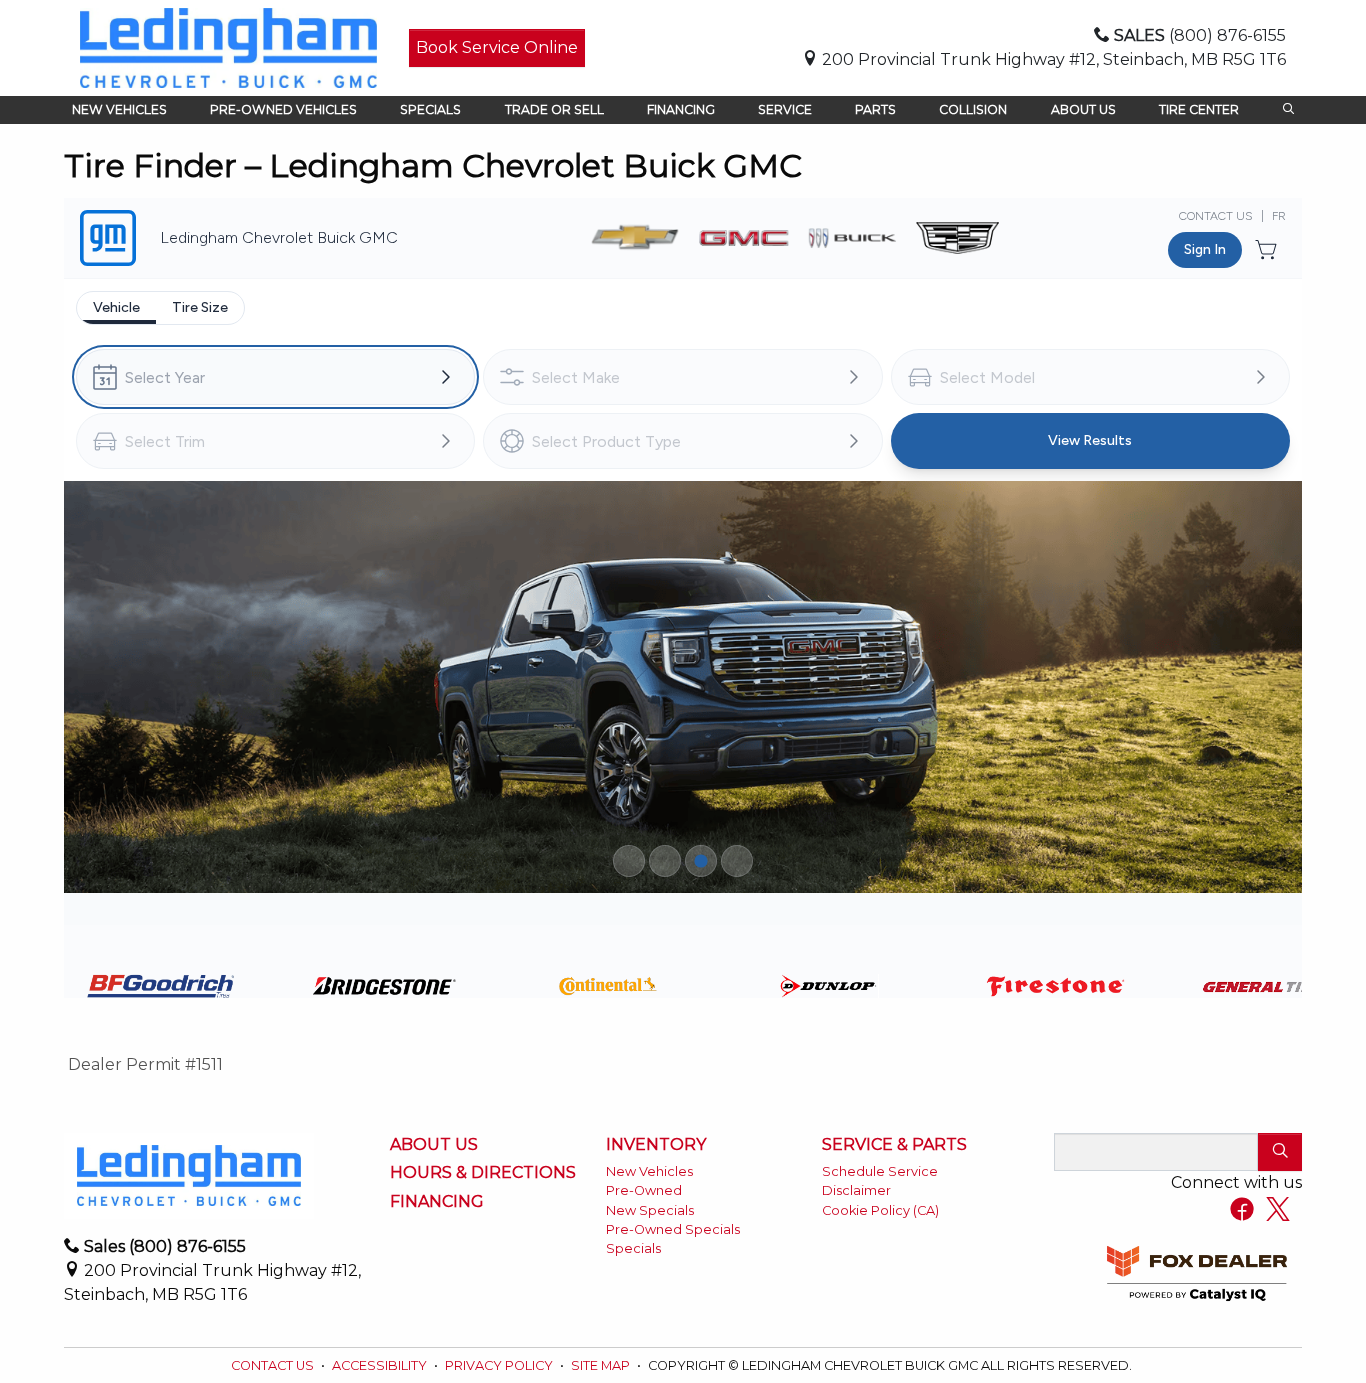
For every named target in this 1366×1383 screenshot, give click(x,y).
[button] (119, 110)
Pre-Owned (644, 1190)
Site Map (602, 1365)
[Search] (1280, 1152)
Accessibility (381, 1365)
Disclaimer (856, 1190)
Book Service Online (497, 47)
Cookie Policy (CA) (880, 1210)
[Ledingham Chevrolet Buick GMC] (228, 46)
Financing (437, 1202)
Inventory (656, 1145)
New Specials (650, 1210)
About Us (434, 1145)
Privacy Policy (500, 1365)
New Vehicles (649, 1171)
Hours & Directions (483, 1173)
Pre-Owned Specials (673, 1229)
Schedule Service (880, 1171)
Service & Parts (894, 1145)
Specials (633, 1248)
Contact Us (274, 1365)
